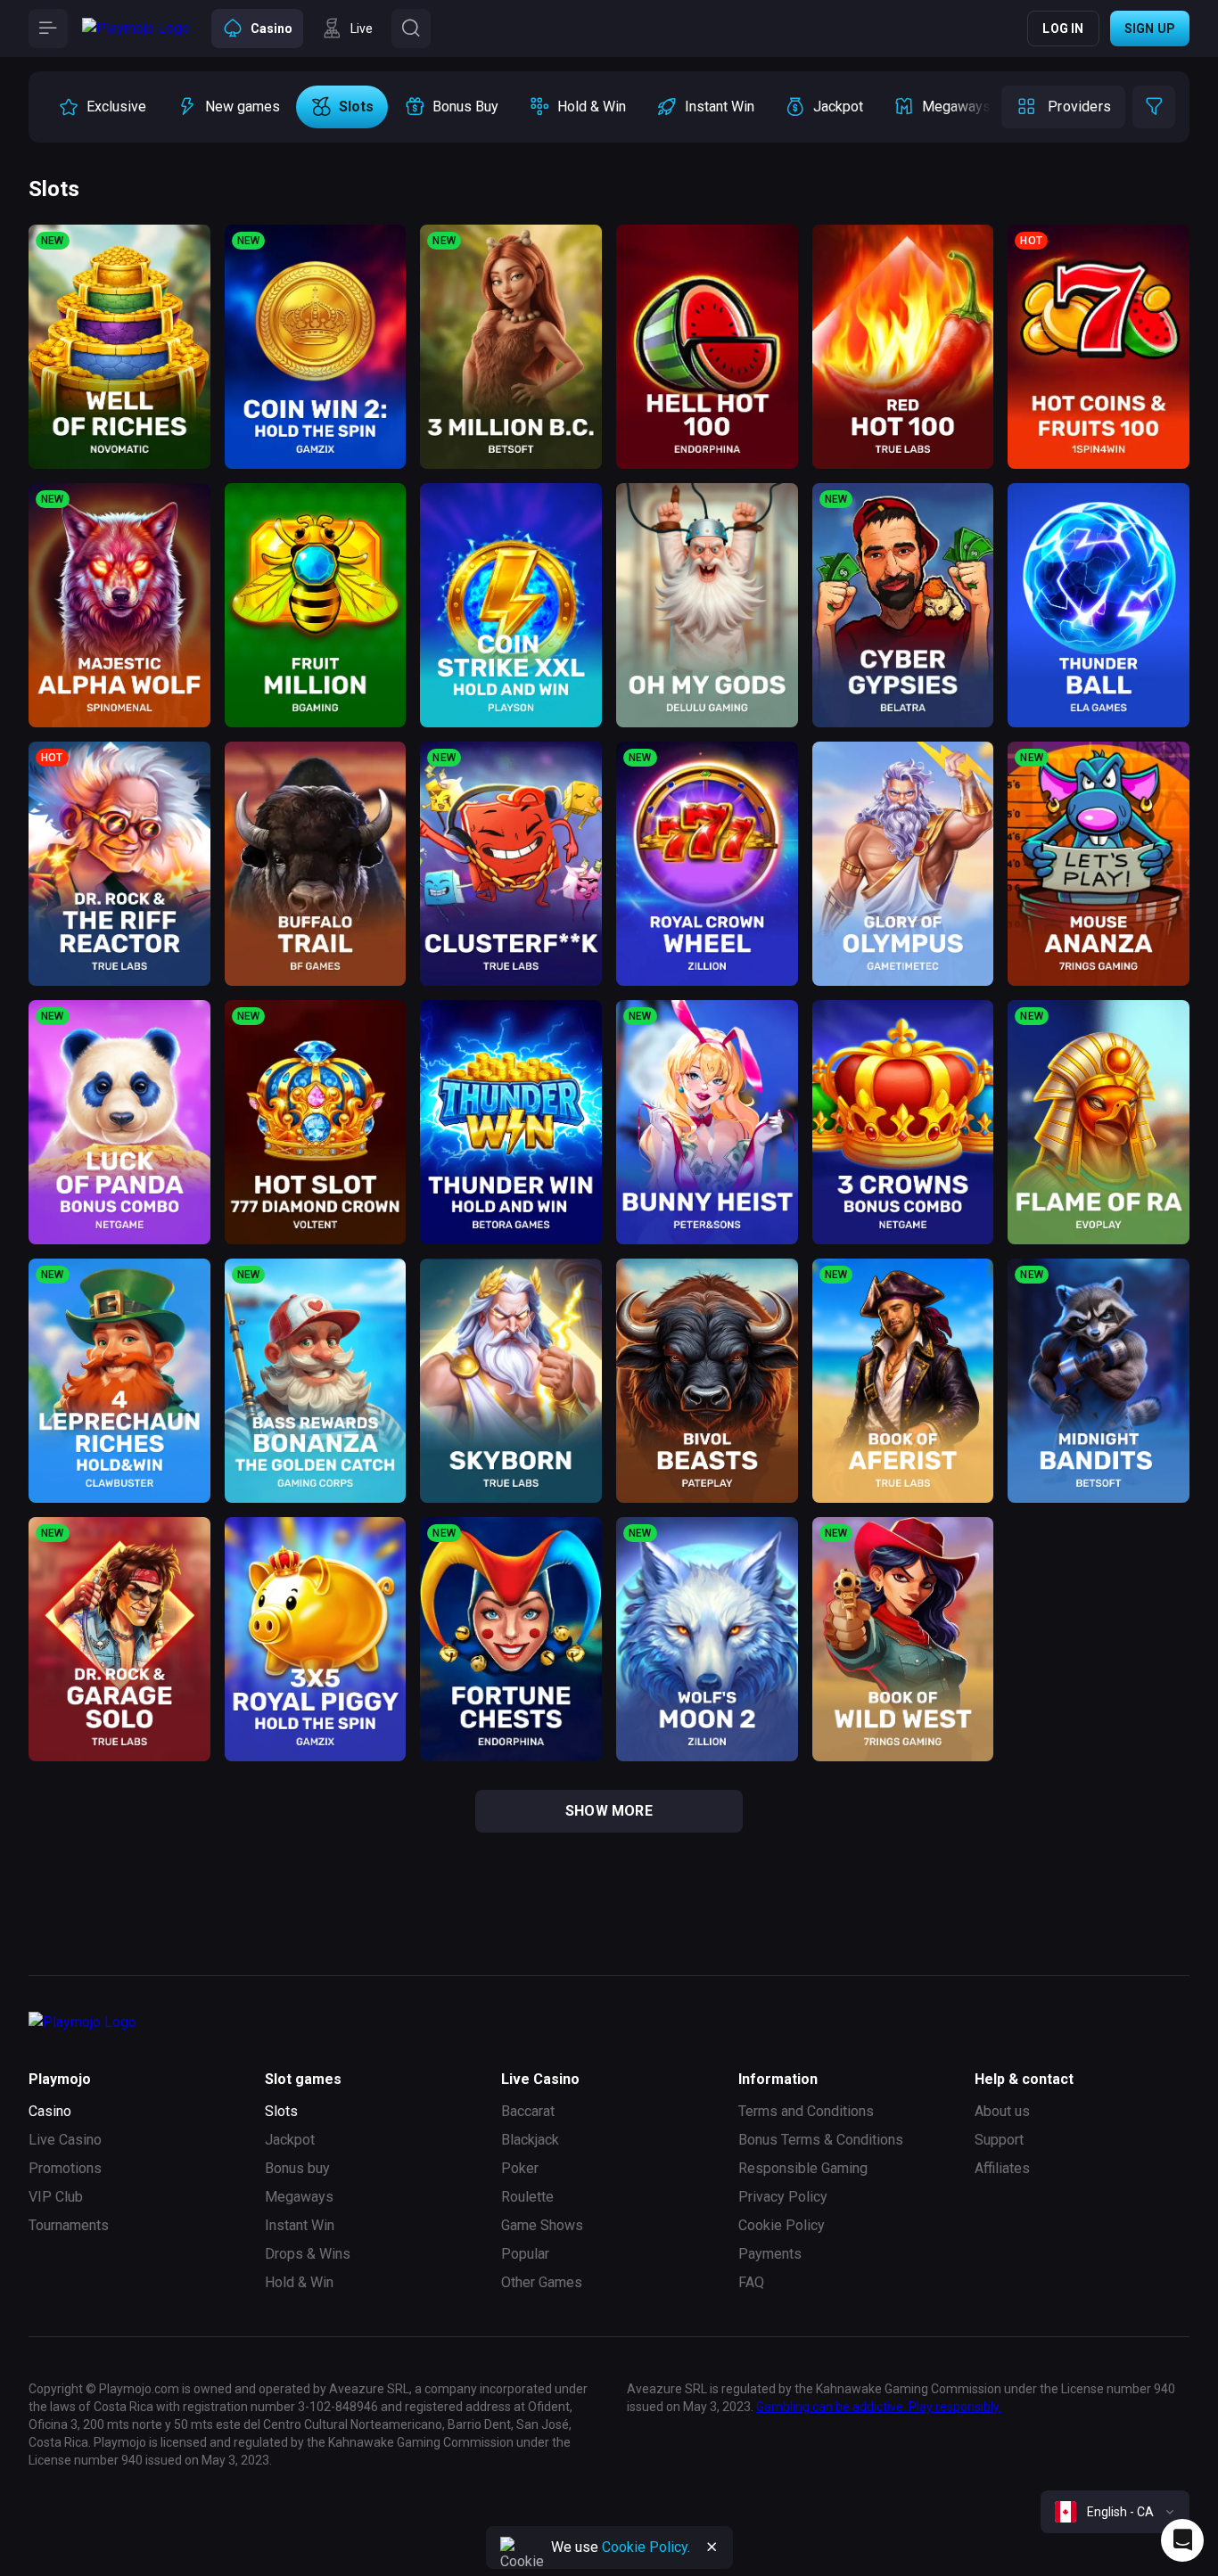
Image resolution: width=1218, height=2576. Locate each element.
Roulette (527, 2197)
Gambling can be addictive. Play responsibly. (879, 2407)
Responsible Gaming (803, 2168)
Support (999, 2140)
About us (1002, 2111)
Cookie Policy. (646, 2547)
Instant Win (300, 2225)
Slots (281, 2111)
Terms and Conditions (806, 2111)
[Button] (48, 29)
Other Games (542, 2282)
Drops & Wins (308, 2254)
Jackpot (290, 2140)
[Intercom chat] (1182, 2540)
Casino (50, 2111)
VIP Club (56, 2197)
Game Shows (542, 2225)
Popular (525, 2254)
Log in (1063, 29)
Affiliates (1002, 2168)
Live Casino (65, 2140)
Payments (770, 2254)
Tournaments (69, 2225)
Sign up (1150, 29)
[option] (102, 107)
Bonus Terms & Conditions (821, 2140)
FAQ (751, 2282)
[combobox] (1115, 2512)
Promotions (65, 2168)
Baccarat (528, 2111)
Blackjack (530, 2140)
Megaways (299, 2197)
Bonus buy (297, 2168)
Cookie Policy (782, 2225)
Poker (520, 2168)
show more (609, 1811)
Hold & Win (299, 2282)
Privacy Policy (783, 2197)
